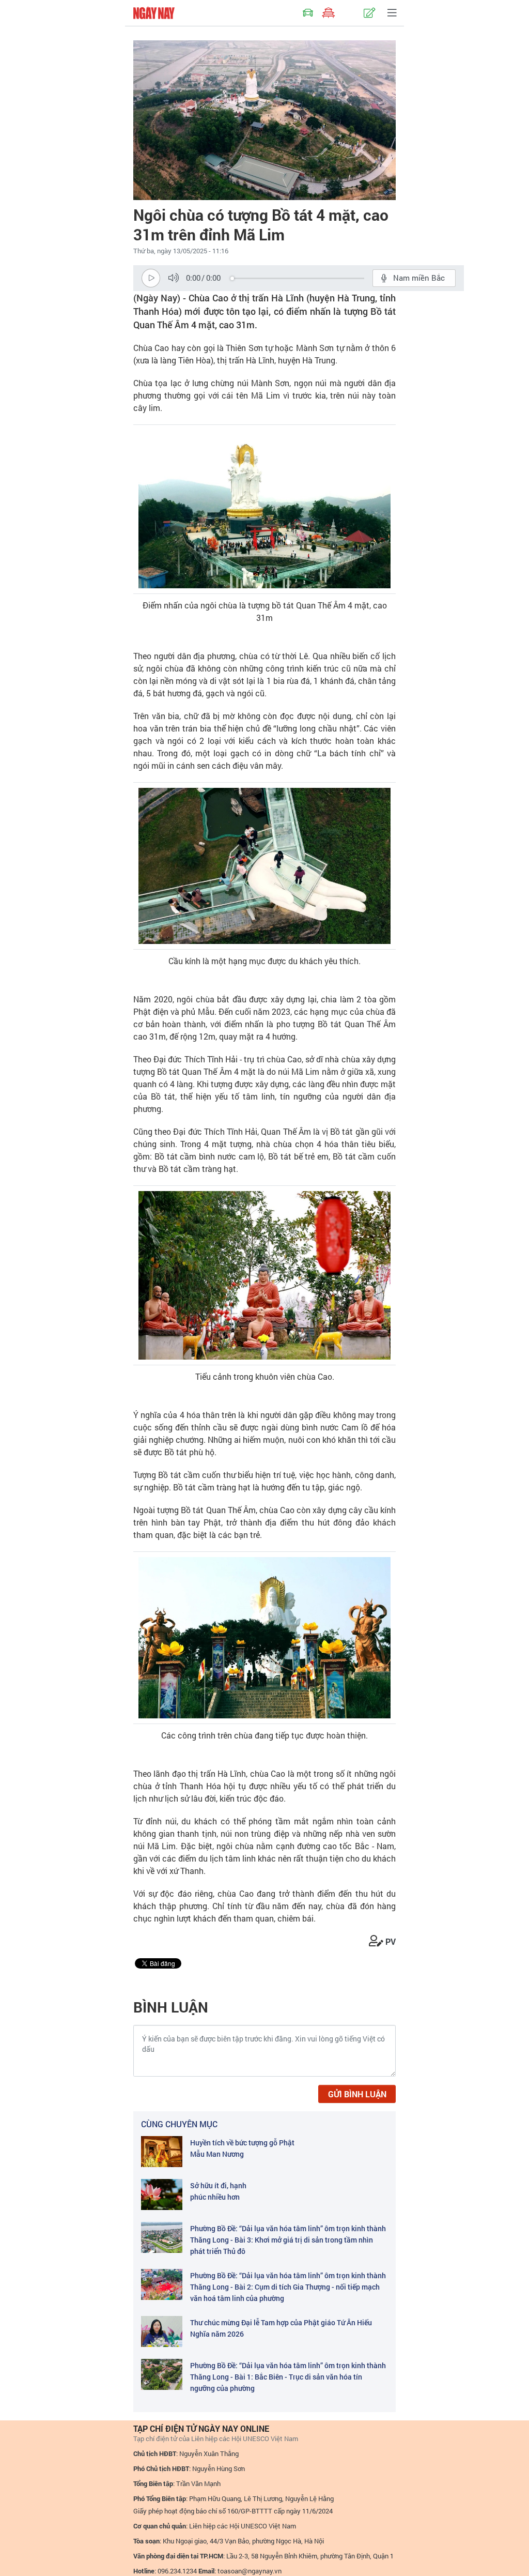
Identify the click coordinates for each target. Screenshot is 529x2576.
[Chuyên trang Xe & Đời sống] (308, 13)
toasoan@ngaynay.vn (250, 2571)
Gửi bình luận (357, 2094)
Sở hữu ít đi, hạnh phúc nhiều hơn (218, 2191)
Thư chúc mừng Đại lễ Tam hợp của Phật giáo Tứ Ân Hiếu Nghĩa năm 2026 (281, 2328)
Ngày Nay (154, 13)
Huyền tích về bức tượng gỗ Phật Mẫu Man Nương (242, 2148)
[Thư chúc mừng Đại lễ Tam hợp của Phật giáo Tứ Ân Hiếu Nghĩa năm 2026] (162, 2331)
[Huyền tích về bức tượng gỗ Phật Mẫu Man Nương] (162, 2152)
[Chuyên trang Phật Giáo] (329, 13)
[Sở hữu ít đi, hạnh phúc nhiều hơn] (162, 2194)
